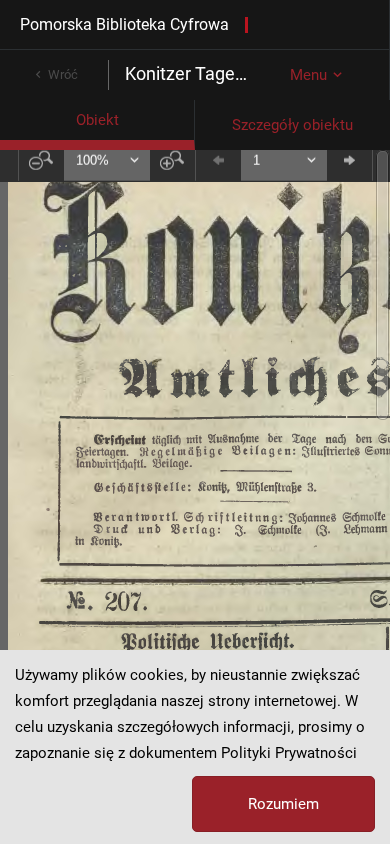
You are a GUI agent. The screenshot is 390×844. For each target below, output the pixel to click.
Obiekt (97, 120)
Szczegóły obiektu (292, 125)
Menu (308, 75)
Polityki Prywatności (289, 753)
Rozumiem (283, 804)
